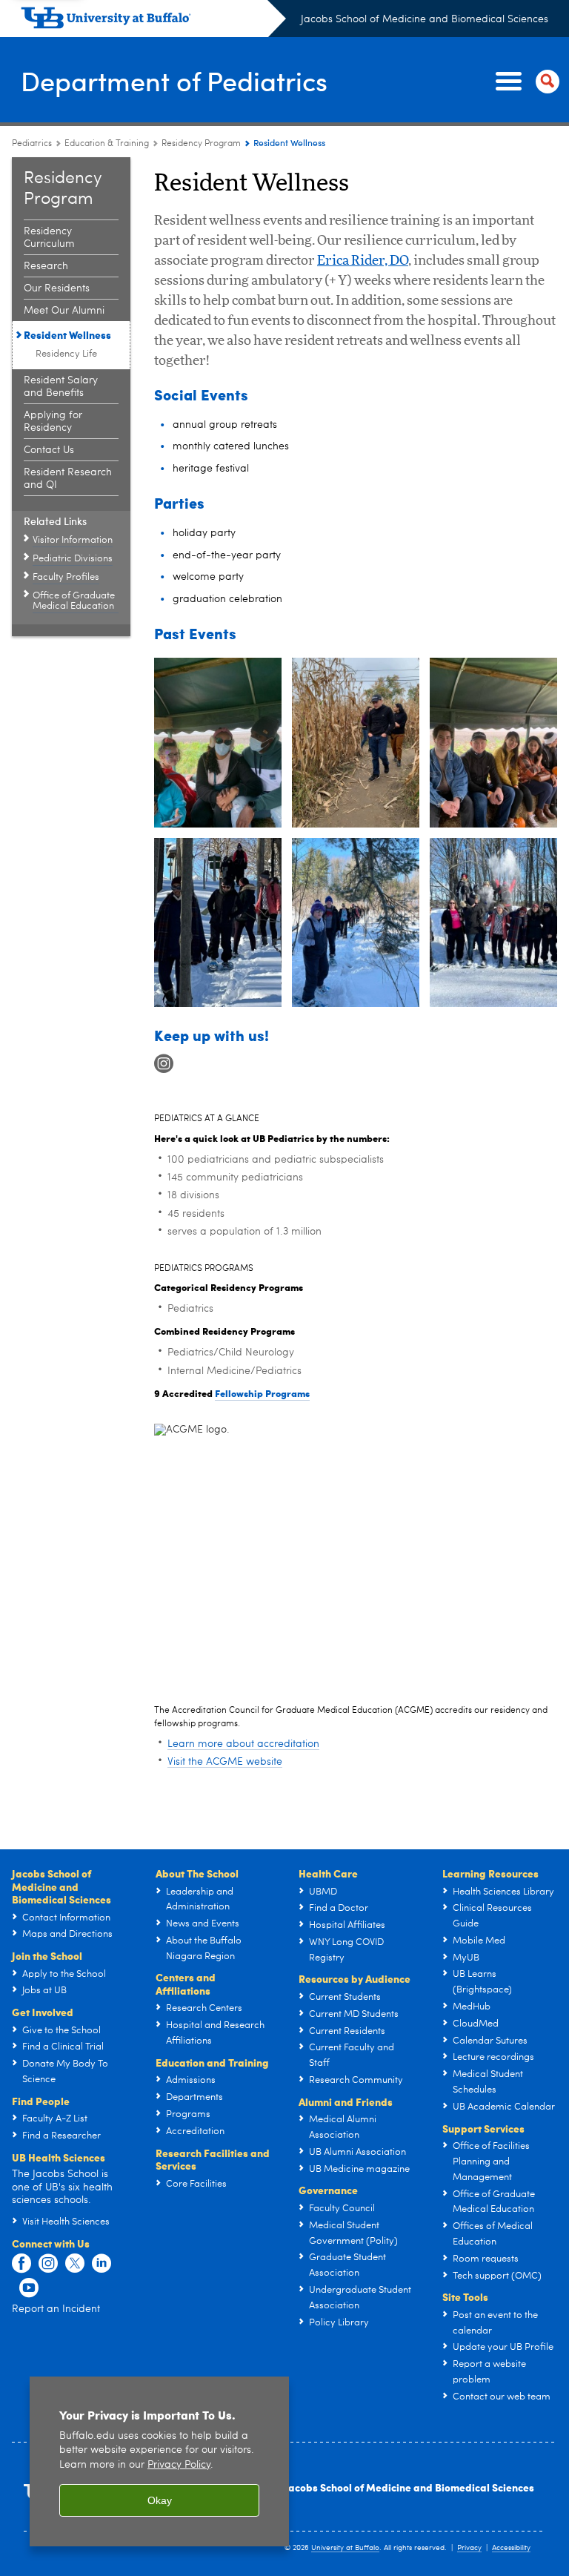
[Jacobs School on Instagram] (48, 2264)
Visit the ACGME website (225, 1762)
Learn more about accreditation (243, 1744)
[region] (159, 2461)
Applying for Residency (53, 422)
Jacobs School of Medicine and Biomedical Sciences (425, 19)
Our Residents (57, 288)
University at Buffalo (345, 2548)
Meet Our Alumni (64, 311)
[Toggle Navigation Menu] (525, 82)
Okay (160, 2500)
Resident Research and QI (68, 479)
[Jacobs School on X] (75, 2264)
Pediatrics (32, 144)
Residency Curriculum (49, 238)
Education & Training (107, 144)
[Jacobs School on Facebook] (21, 2264)
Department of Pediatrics (174, 80)
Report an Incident (56, 2309)
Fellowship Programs (262, 1393)
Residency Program (201, 144)
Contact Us (49, 450)
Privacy (469, 2548)
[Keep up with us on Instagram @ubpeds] (164, 1064)
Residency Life (66, 354)
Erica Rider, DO (363, 261)
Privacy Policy (179, 2465)
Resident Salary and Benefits (61, 387)
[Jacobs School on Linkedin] (102, 2264)
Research (46, 266)
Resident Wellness (67, 334)
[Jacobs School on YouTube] (29, 2288)
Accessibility (511, 2548)
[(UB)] (153, 21)
